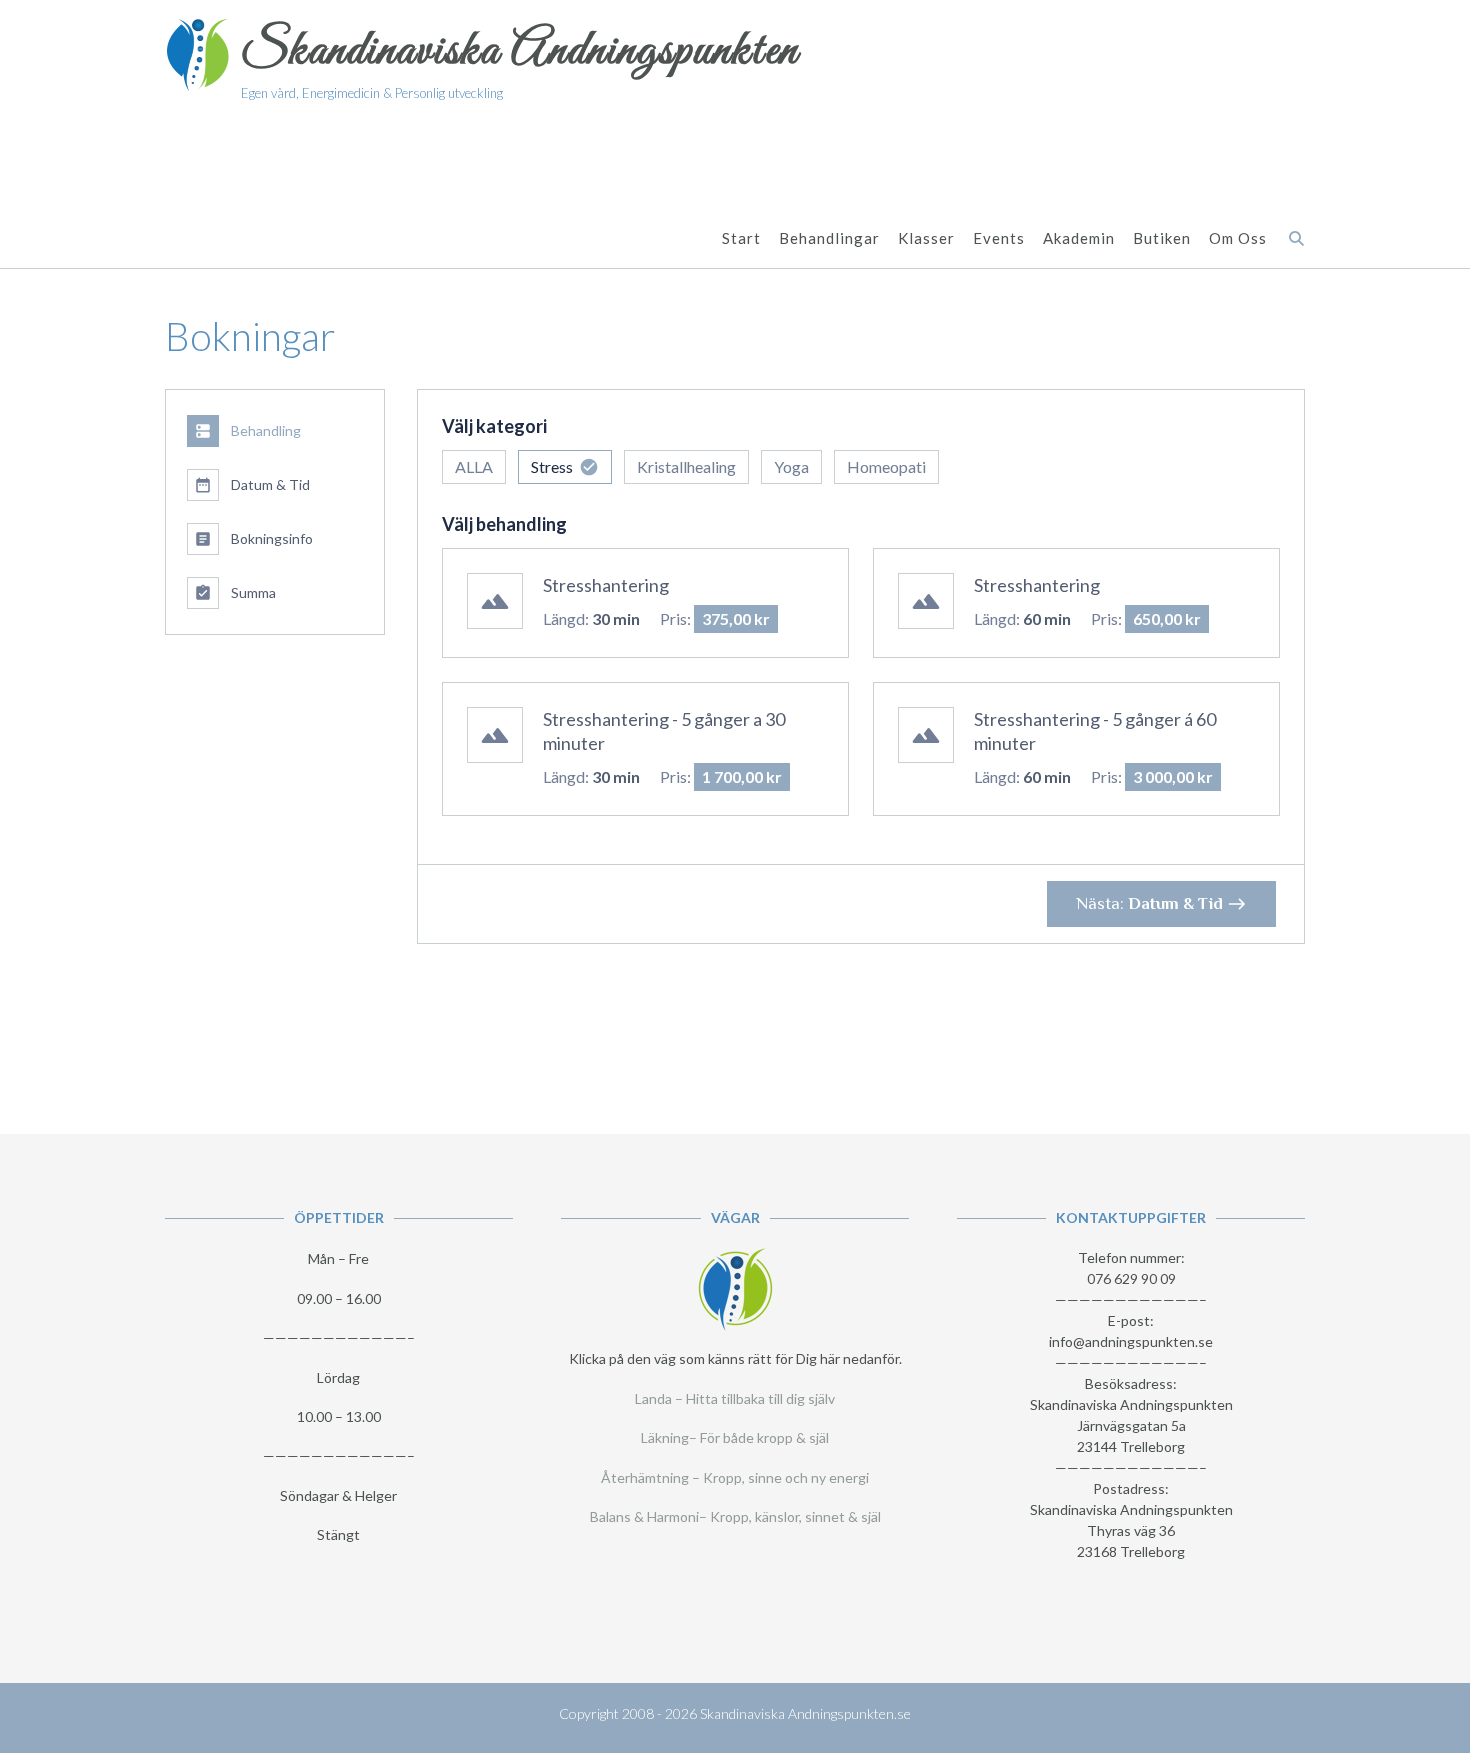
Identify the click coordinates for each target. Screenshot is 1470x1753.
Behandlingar (829, 238)
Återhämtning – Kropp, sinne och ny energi (735, 1477)
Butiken (1162, 238)
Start (741, 238)
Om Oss (1238, 238)
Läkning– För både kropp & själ (735, 1437)
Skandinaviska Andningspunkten (520, 51)
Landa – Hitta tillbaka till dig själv (735, 1398)
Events (999, 238)
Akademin (1079, 238)
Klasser (926, 238)
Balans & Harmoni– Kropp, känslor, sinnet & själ (735, 1516)
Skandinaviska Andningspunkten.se (805, 1713)
